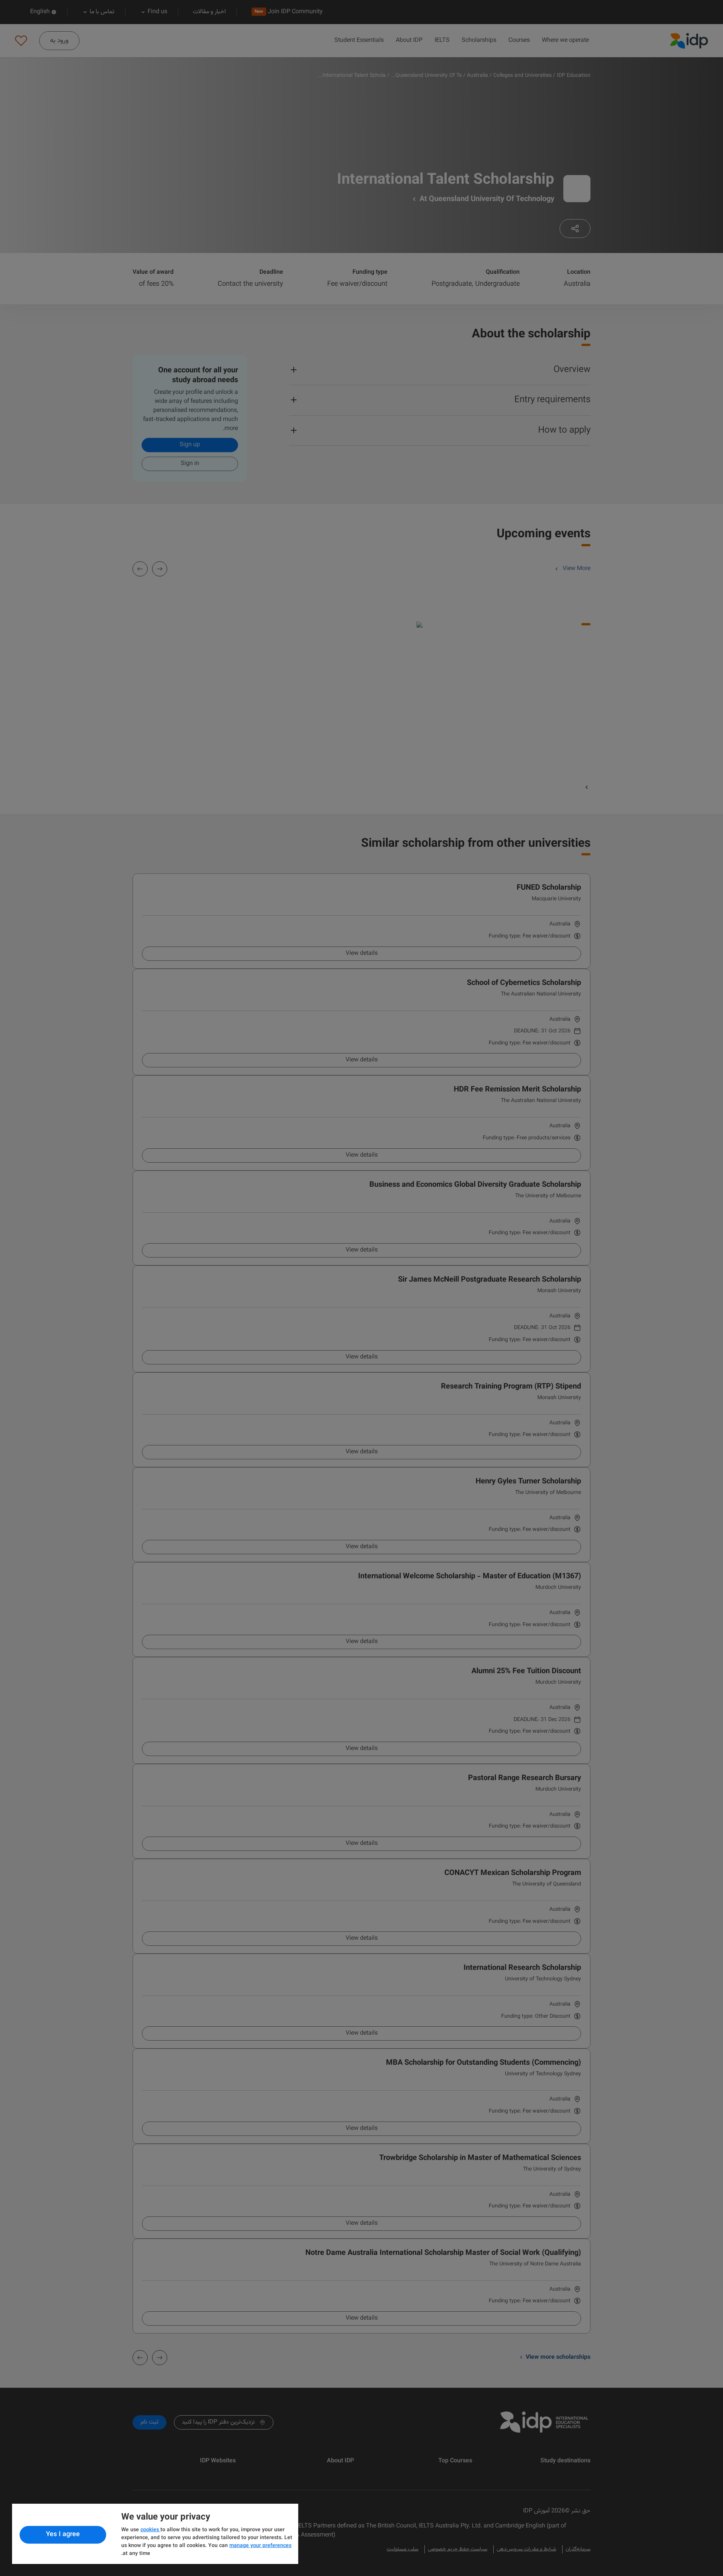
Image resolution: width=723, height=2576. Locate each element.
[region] (155, 2534)
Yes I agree (63, 2535)
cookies (150, 2530)
